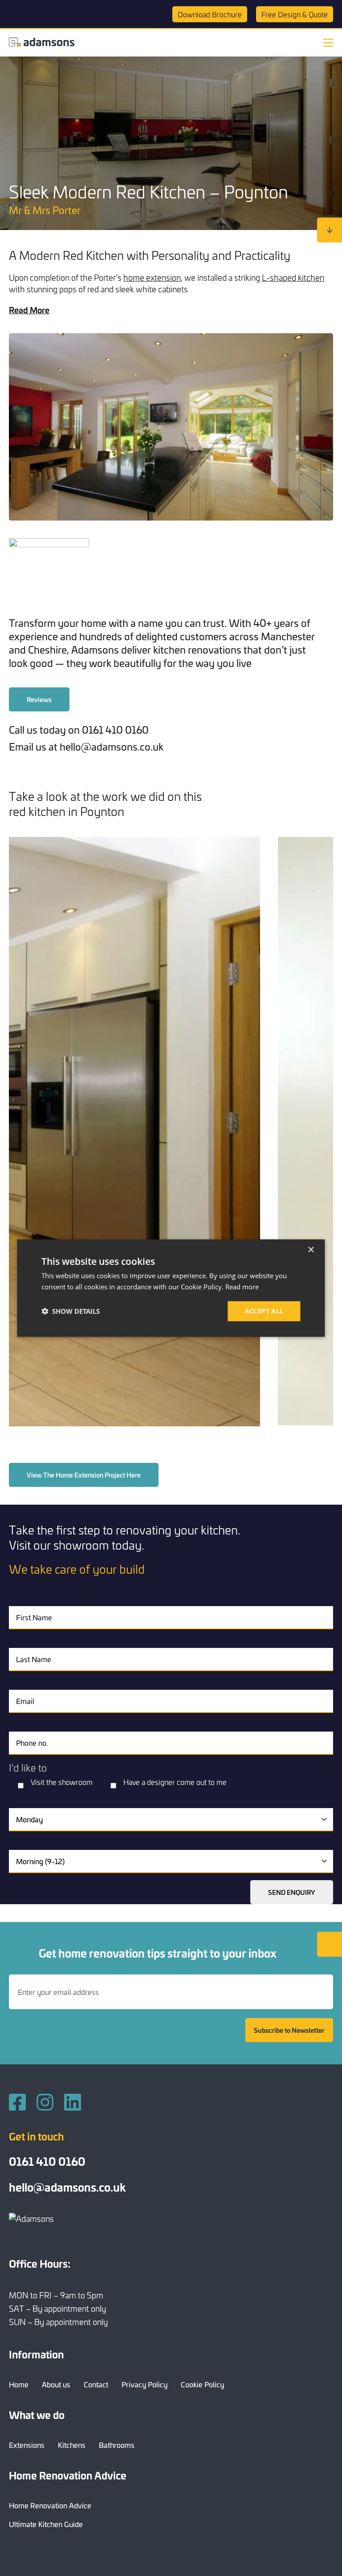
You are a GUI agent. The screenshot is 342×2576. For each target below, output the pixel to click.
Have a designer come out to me (175, 1782)
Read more (242, 1287)
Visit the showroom (62, 1782)
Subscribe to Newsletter (289, 2030)
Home (19, 2384)
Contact (96, 2384)
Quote (295, 14)
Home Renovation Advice (50, 2505)
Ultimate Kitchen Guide (46, 2524)
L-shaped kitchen (293, 277)
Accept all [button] (264, 1311)
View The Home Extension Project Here (84, 1475)
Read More (29, 310)
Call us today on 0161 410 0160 (79, 729)
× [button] (311, 1250)
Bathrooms (117, 2445)
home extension (152, 277)
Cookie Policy (202, 2384)
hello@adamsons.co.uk (67, 2187)
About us (56, 2384)
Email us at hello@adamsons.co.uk (86, 746)
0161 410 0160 (47, 2161)
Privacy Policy (145, 2384)
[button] (71, 1311)
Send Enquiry (292, 1892)
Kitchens (72, 2445)
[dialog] (171, 1288)
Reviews (39, 699)
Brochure (210, 14)
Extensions (27, 2445)
